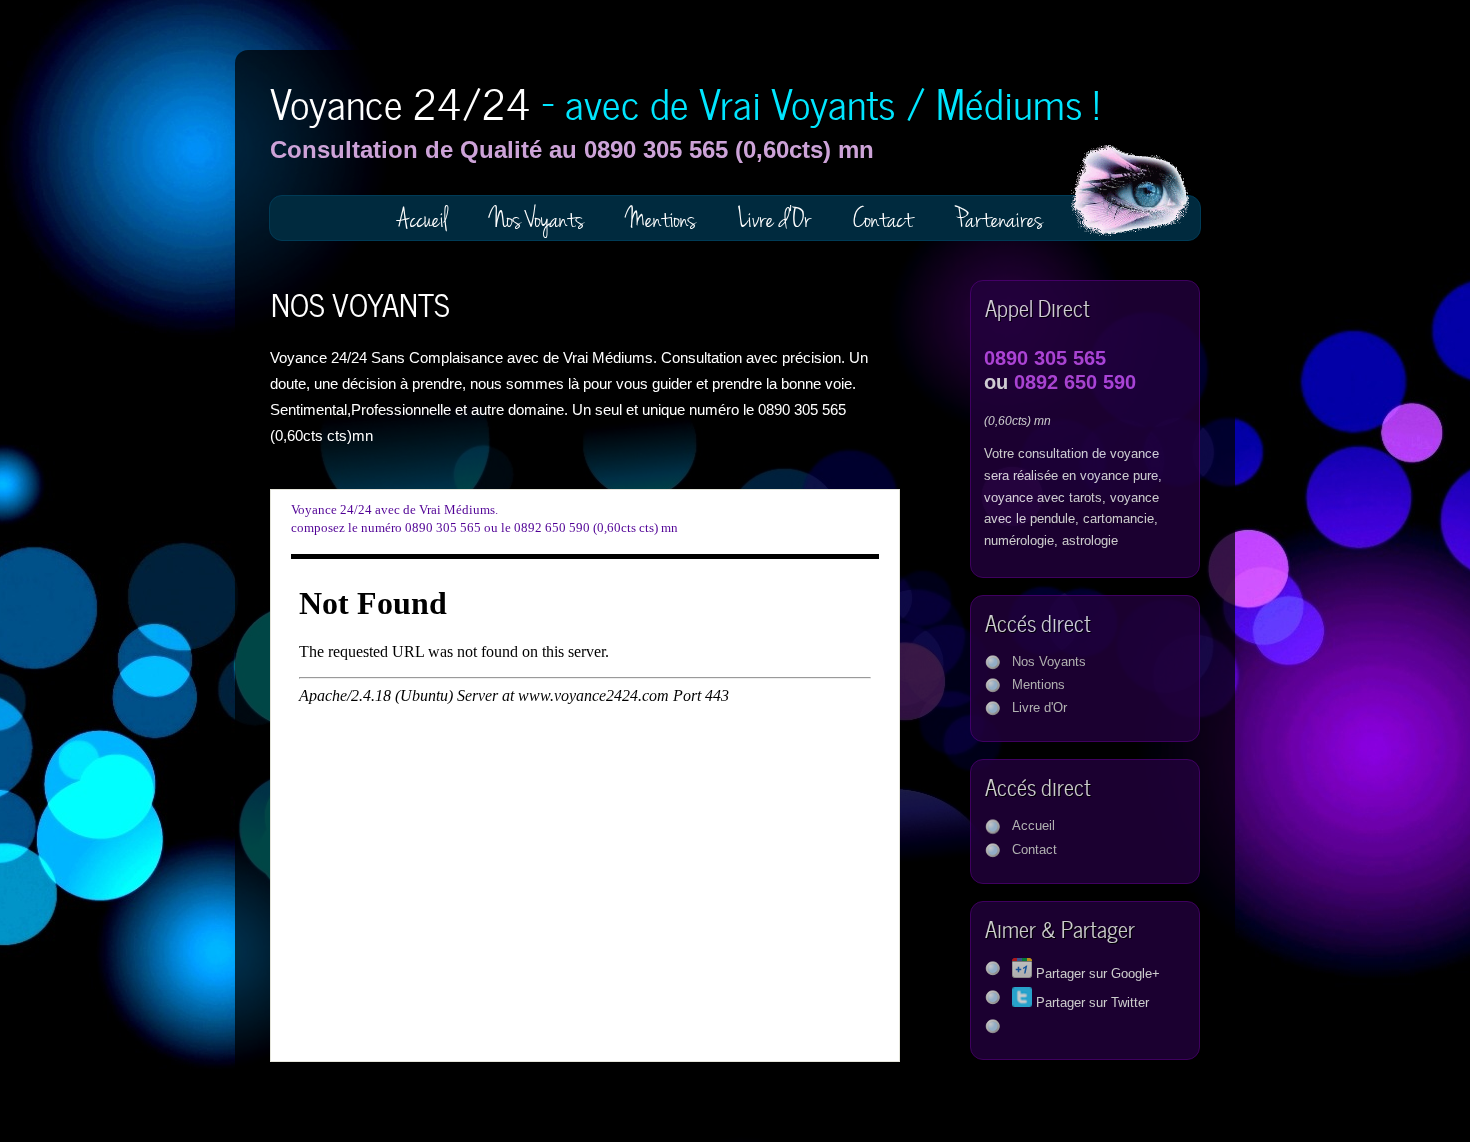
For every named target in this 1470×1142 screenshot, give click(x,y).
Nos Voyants (537, 219)
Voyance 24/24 (685, 100)
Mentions (661, 219)
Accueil (422, 219)
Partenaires (999, 219)
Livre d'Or (774, 219)
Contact (883, 219)
